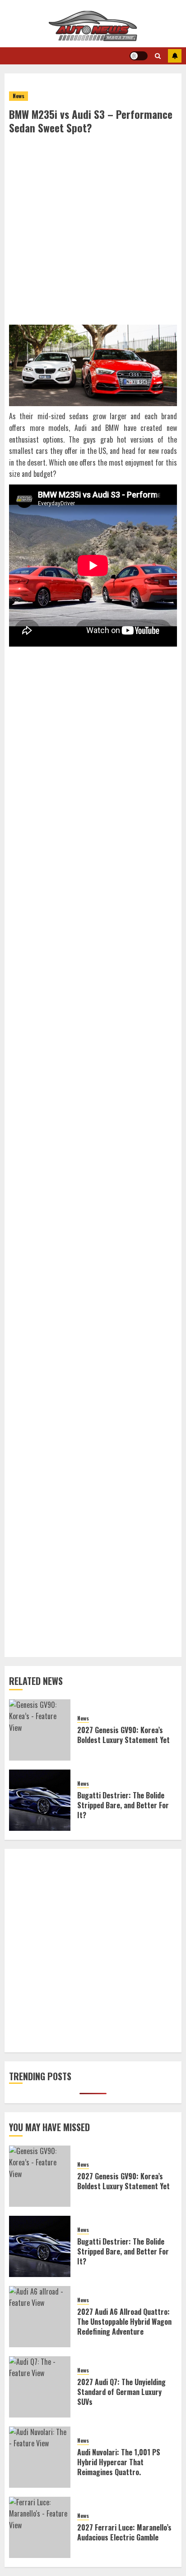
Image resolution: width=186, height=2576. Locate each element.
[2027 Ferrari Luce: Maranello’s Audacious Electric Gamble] (40, 2527)
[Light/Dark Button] (139, 56)
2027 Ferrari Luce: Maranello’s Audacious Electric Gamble (124, 2532)
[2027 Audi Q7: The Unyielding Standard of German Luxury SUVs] (40, 2387)
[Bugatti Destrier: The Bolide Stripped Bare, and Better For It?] (40, 1800)
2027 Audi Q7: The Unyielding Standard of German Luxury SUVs (121, 2392)
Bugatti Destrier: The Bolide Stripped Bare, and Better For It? (123, 1805)
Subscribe (175, 56)
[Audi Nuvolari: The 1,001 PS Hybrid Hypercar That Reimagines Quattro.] (40, 2457)
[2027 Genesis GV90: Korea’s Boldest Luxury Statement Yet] (40, 1730)
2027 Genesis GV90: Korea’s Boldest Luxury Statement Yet (123, 1735)
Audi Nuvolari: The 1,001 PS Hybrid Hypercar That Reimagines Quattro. (119, 2462)
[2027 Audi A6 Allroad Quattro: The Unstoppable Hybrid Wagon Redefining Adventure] (40, 2317)
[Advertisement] (93, 232)
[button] (158, 56)
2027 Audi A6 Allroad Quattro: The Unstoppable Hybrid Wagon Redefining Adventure (124, 2322)
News (19, 96)
